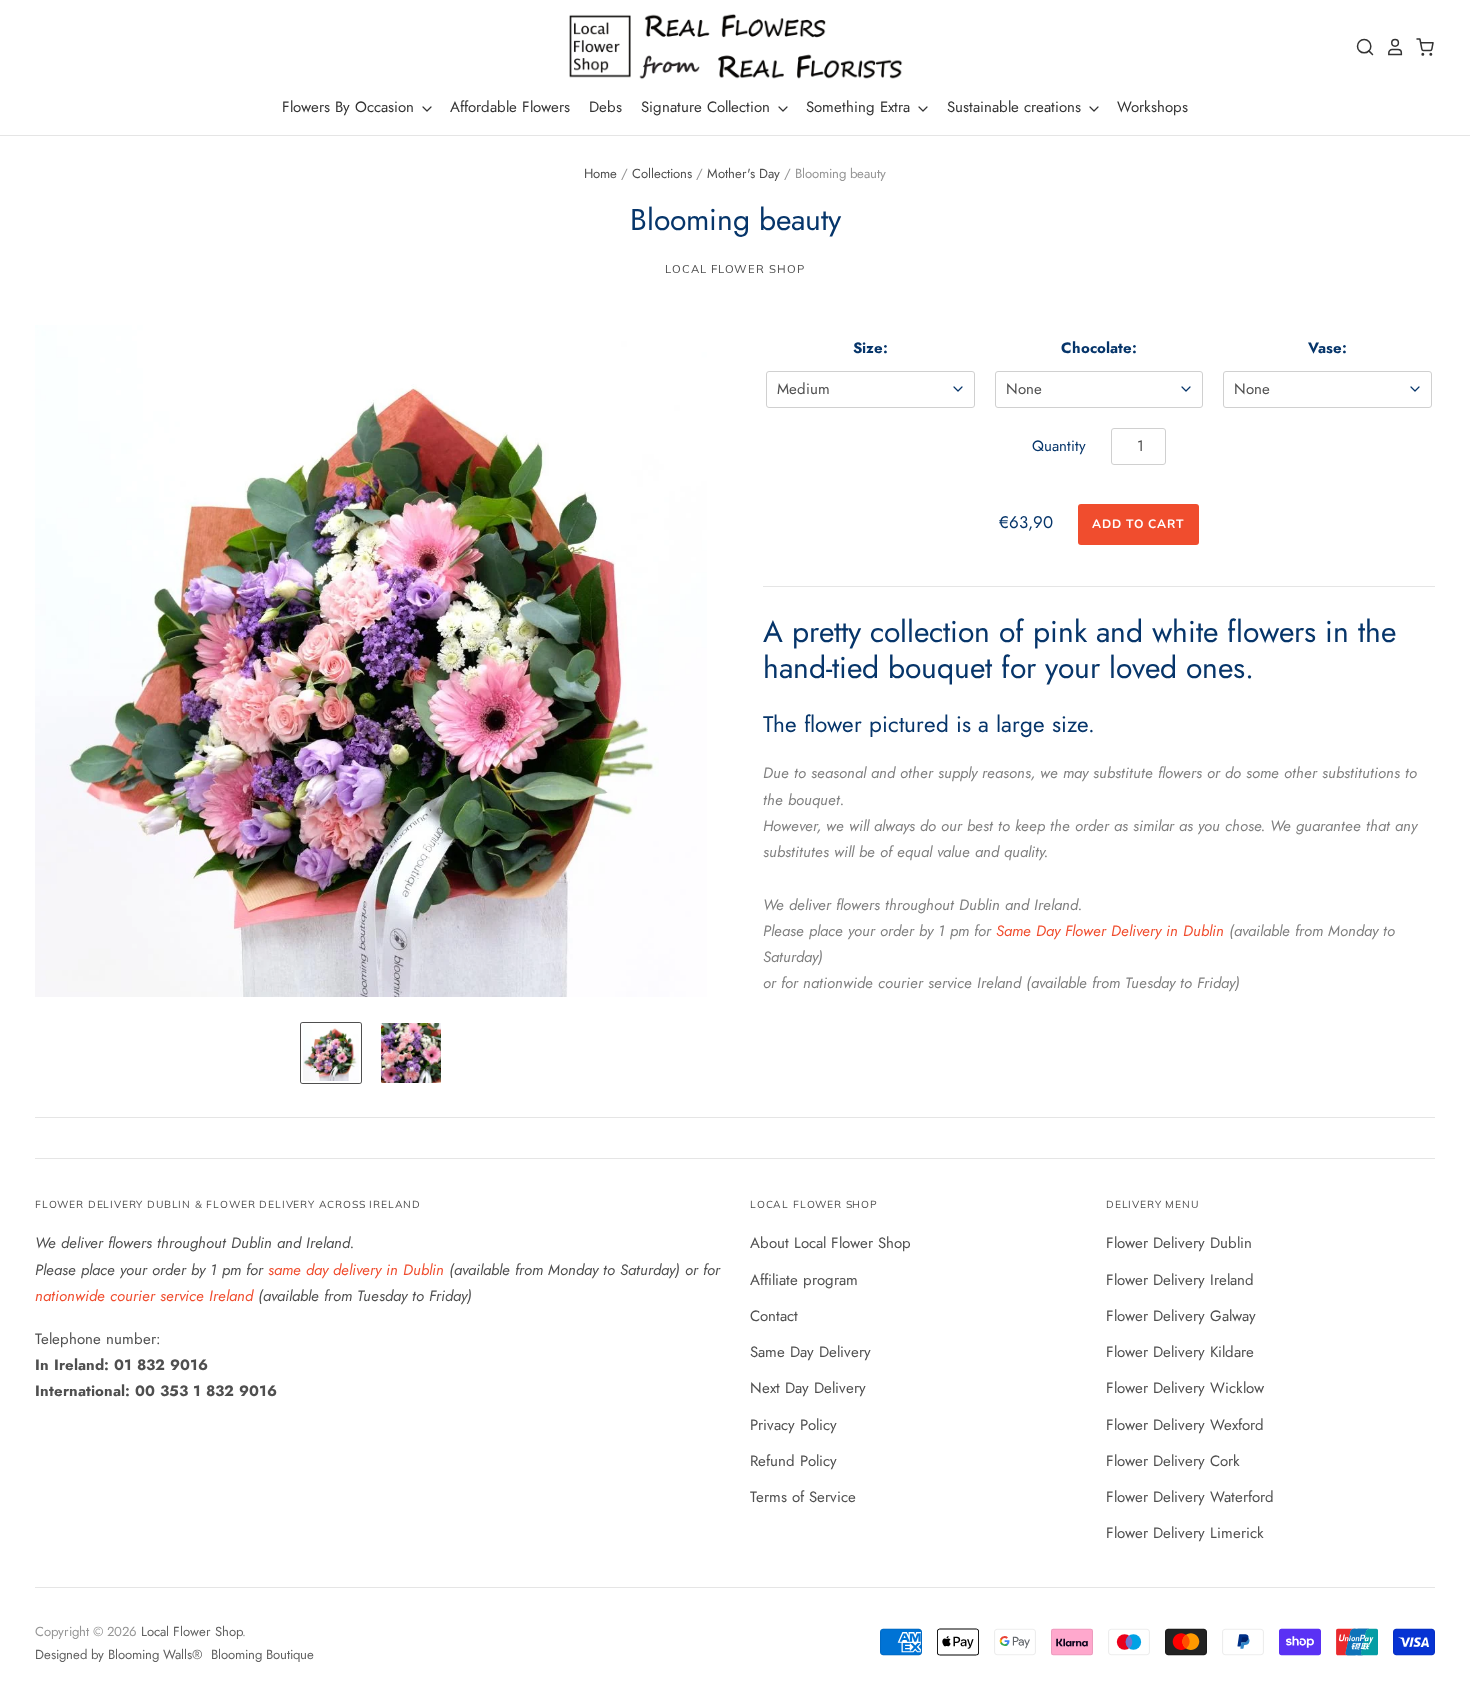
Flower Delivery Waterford (1190, 1497)
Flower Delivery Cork (1173, 1461)
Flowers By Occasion (350, 107)
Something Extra (860, 107)
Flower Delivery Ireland (1180, 1280)
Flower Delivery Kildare (1180, 1352)
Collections (662, 173)
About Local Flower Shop (830, 1243)
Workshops (1152, 107)
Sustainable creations (1016, 107)
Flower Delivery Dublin (1179, 1243)
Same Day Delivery (810, 1352)
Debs (605, 107)
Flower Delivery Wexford (1185, 1425)
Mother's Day (743, 173)
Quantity (1059, 446)
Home (600, 173)
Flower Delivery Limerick (1185, 1533)
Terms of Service (803, 1497)
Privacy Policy (793, 1425)
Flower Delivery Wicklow (1185, 1388)
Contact (774, 1316)
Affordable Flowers (510, 107)
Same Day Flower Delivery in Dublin (1110, 931)
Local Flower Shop (734, 269)
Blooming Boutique (262, 1654)
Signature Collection (708, 107)
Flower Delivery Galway (1181, 1316)
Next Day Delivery (808, 1388)
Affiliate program (804, 1280)
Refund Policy (793, 1461)
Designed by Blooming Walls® (120, 1654)
